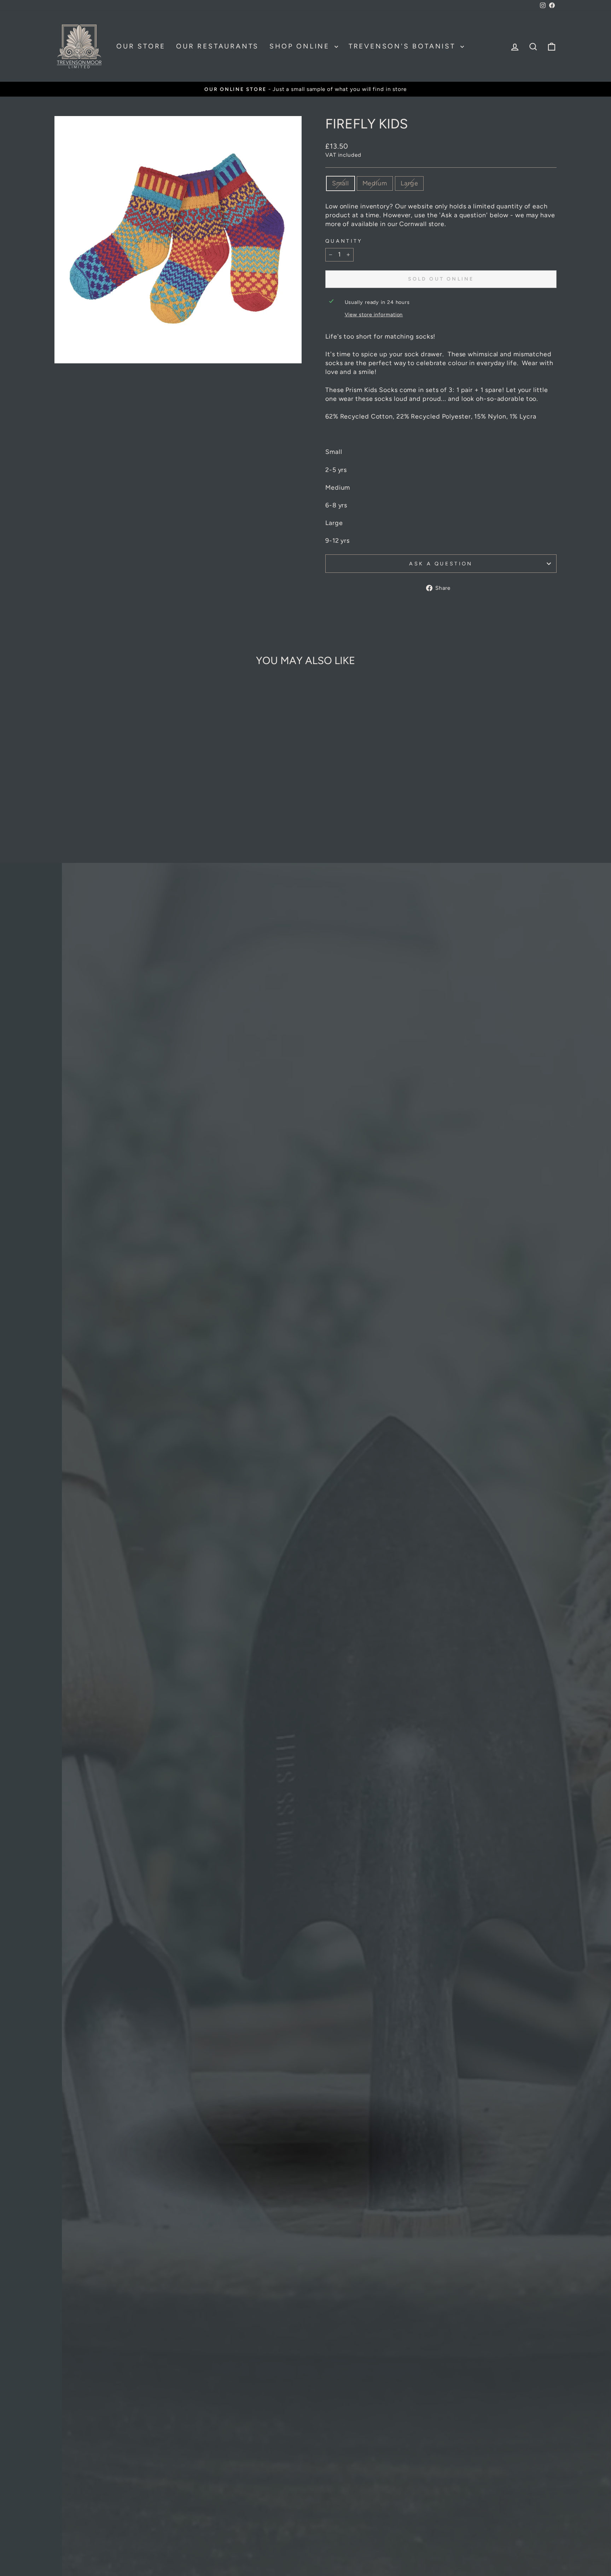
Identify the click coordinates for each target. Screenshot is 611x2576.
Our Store (141, 46)
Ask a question (441, 564)
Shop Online (301, 46)
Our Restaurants (217, 46)
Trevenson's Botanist (404, 46)
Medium (375, 183)
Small (341, 183)
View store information (374, 315)
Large (409, 183)
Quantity (344, 241)
